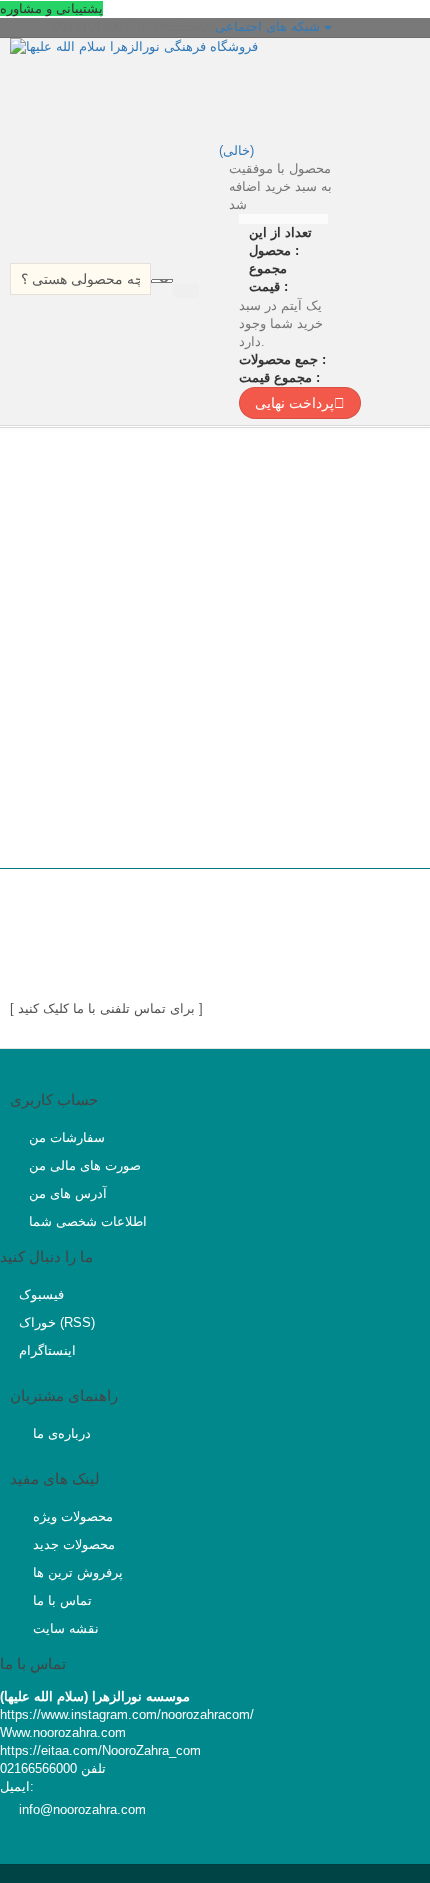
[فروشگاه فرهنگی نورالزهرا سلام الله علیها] (185, 87)
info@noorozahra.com (82, 1809)
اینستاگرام (47, 1350)
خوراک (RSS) (57, 1322)
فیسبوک (41, 1294)
